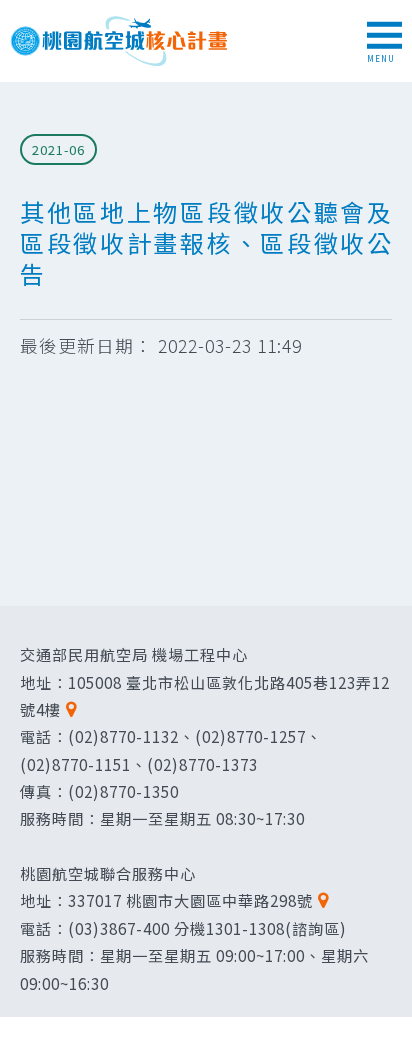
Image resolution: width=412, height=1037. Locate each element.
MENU (381, 58)
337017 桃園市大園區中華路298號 (190, 900)
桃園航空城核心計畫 (120, 41)
